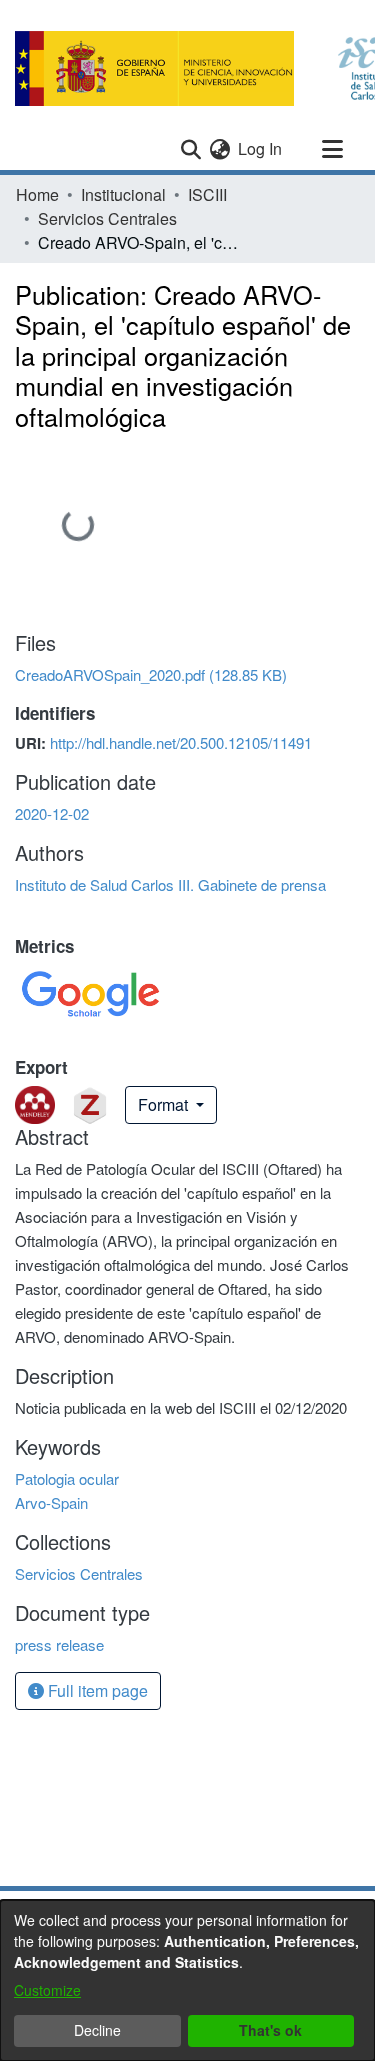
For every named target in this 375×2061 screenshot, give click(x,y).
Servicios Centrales (107, 218)
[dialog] (187, 1980)
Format (165, 1104)
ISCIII (207, 194)
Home (37, 194)
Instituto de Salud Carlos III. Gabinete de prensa (170, 884)
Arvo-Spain (51, 1502)
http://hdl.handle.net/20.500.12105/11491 (181, 742)
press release (59, 1644)
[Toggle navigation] (332, 149)
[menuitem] (219, 149)
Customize (47, 1990)
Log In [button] (261, 148)
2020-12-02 (52, 813)
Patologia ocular (67, 1478)
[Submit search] (190, 149)
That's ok (270, 2030)
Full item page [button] (96, 1690)
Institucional (123, 194)
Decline (97, 2030)
